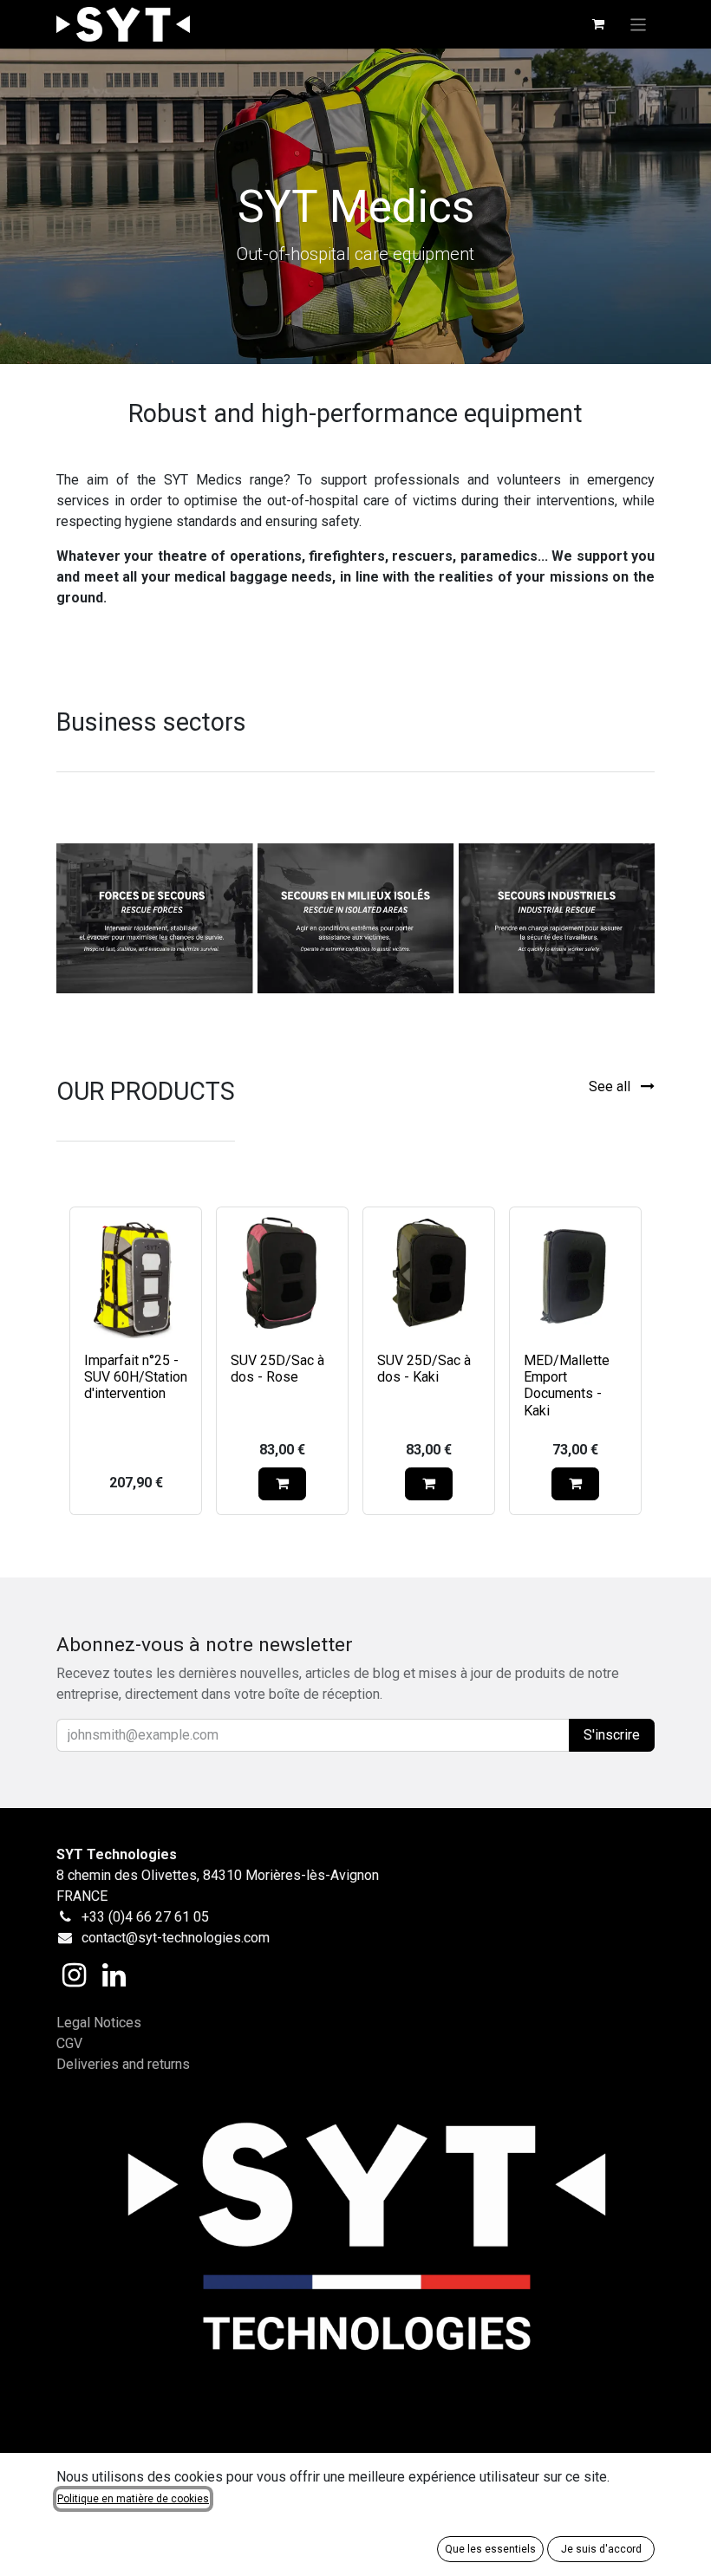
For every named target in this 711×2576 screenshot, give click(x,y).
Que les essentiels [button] (490, 2549)
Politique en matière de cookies (133, 2499)
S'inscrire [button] (612, 1735)
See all (611, 1086)
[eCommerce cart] (598, 24)
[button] (282, 1484)
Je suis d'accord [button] (601, 2549)
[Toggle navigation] (639, 24)
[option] (355, 1361)
